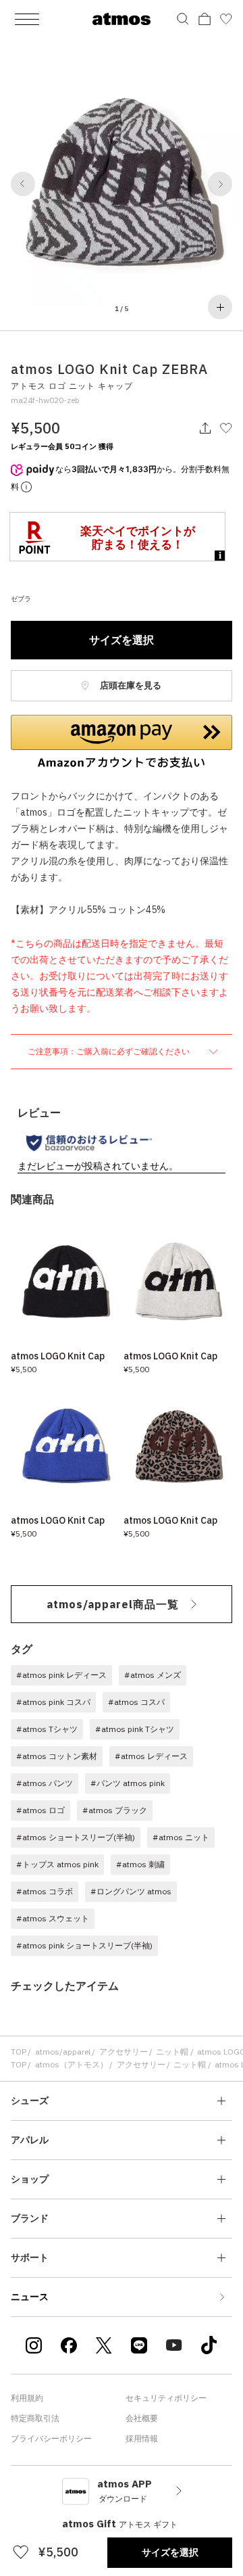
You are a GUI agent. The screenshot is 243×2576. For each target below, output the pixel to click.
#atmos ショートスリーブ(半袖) (76, 1837)
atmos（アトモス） (72, 2064)
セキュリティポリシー (166, 2398)
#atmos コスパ (136, 1702)
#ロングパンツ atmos (131, 1891)
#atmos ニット (181, 1837)
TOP (19, 2052)
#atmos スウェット (53, 1918)
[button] (23, 184)
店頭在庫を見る (130, 685)
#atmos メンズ (153, 1675)
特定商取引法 (35, 2418)
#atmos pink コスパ (53, 1702)
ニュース (30, 2297)
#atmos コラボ (45, 1891)
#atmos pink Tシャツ (135, 1729)
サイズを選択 (122, 640)
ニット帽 (172, 2052)
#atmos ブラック (115, 1810)
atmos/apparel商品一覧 (113, 1604)
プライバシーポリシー (51, 2438)
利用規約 (27, 2398)
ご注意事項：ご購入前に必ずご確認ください (110, 1051)
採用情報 (142, 2438)
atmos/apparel (63, 2052)
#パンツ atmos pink (128, 1783)
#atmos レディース (151, 1756)
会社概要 (142, 2418)
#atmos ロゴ (40, 1810)
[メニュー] (27, 19)
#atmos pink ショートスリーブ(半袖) (84, 1945)
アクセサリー (124, 2052)
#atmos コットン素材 (57, 1756)
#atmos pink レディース (61, 1675)
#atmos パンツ (45, 1783)
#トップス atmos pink (57, 1864)
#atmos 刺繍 (140, 1864)
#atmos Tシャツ (47, 1729)
